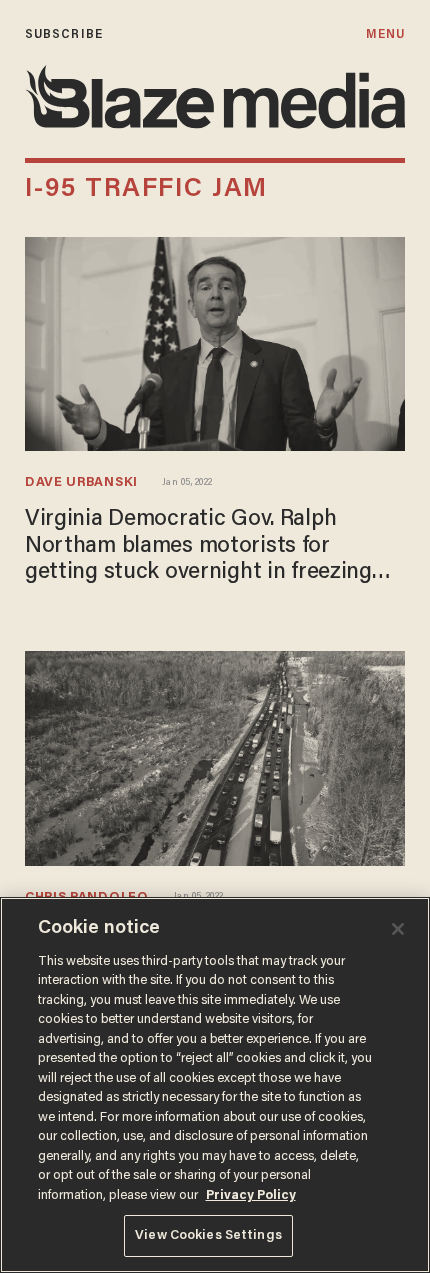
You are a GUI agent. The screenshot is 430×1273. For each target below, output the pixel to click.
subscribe (64, 34)
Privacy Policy (251, 1195)
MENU (385, 34)
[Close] (398, 929)
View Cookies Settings (208, 1235)
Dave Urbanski (81, 482)
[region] (215, 1085)
